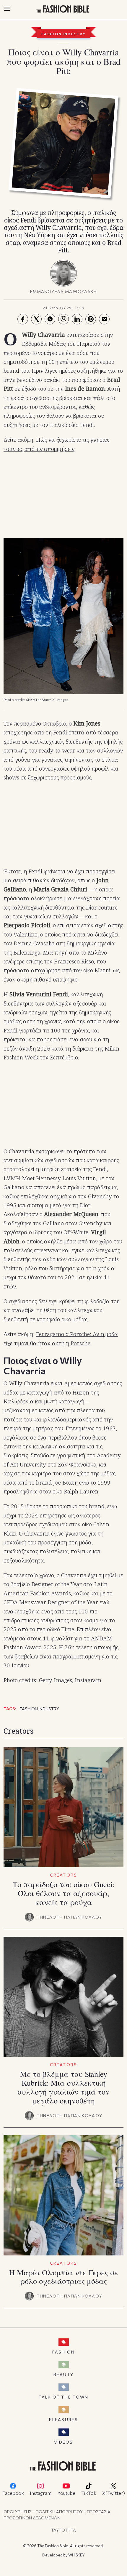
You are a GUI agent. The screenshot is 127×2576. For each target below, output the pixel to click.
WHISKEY (76, 2555)
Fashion (63, 2352)
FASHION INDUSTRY (63, 34)
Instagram (41, 2493)
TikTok (89, 2493)
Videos (64, 2442)
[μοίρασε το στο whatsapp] (50, 319)
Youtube (66, 2493)
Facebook (13, 2493)
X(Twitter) (114, 2493)
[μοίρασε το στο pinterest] (91, 319)
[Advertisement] (63, 496)
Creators (63, 1875)
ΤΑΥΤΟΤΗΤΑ (63, 2530)
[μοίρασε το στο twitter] (36, 319)
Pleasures (63, 2419)
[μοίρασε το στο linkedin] (77, 319)
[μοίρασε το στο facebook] (23, 319)
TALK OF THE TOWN (64, 2397)
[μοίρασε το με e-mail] (104, 319)
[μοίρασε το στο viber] (63, 319)
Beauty (63, 2374)
